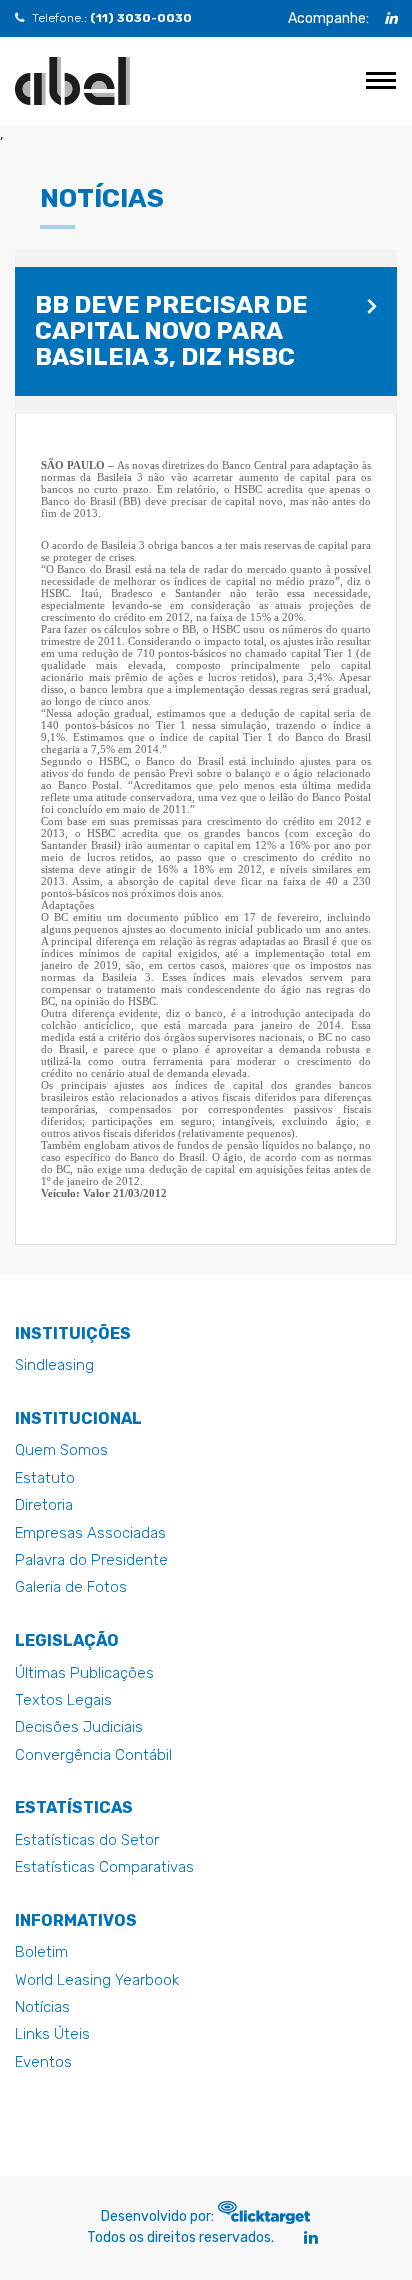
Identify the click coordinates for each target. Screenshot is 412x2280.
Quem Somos (61, 1450)
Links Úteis (52, 2034)
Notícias (42, 2007)
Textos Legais (63, 1700)
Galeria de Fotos (71, 1587)
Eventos (43, 2062)
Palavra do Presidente (91, 1560)
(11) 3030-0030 (141, 18)
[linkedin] (391, 18)
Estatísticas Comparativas (104, 1867)
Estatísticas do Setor (87, 1840)
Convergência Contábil (93, 1755)
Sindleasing (54, 1365)
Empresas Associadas (90, 1533)
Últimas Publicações (84, 1673)
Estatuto (45, 1478)
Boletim (41, 1952)
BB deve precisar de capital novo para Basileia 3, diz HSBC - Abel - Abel (72, 81)
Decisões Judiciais (79, 1727)
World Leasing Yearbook (97, 1980)
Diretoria (44, 1505)
